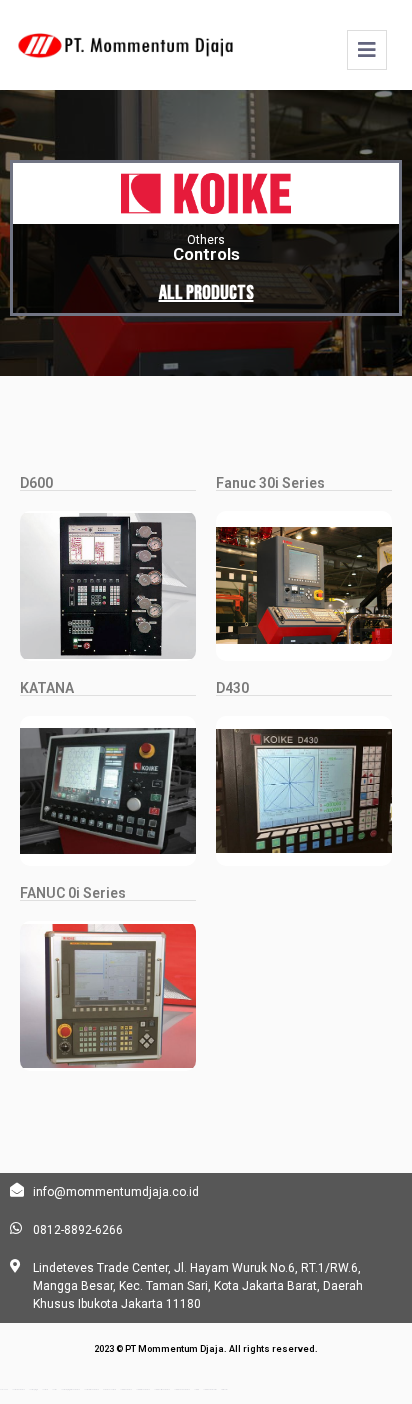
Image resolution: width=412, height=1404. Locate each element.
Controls (206, 254)
